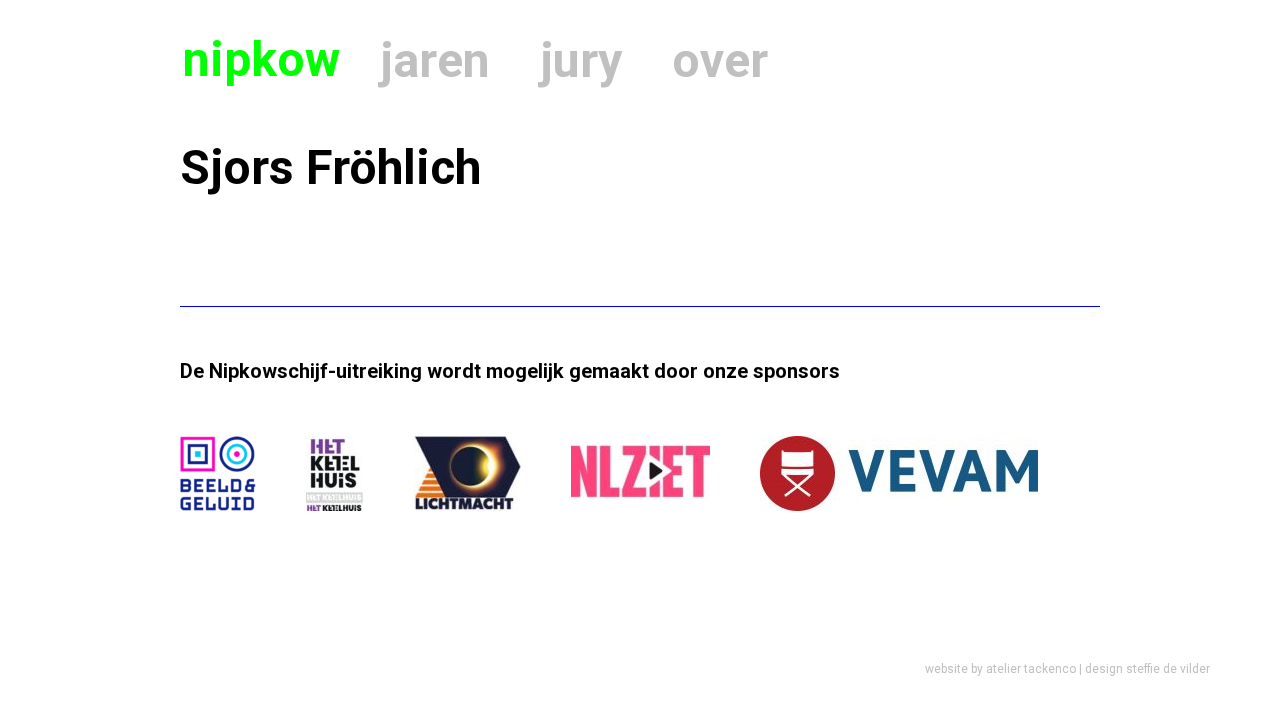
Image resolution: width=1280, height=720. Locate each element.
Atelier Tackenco (1031, 669)
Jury (581, 60)
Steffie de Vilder (1168, 669)
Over (720, 60)
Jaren (435, 60)
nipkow (261, 59)
